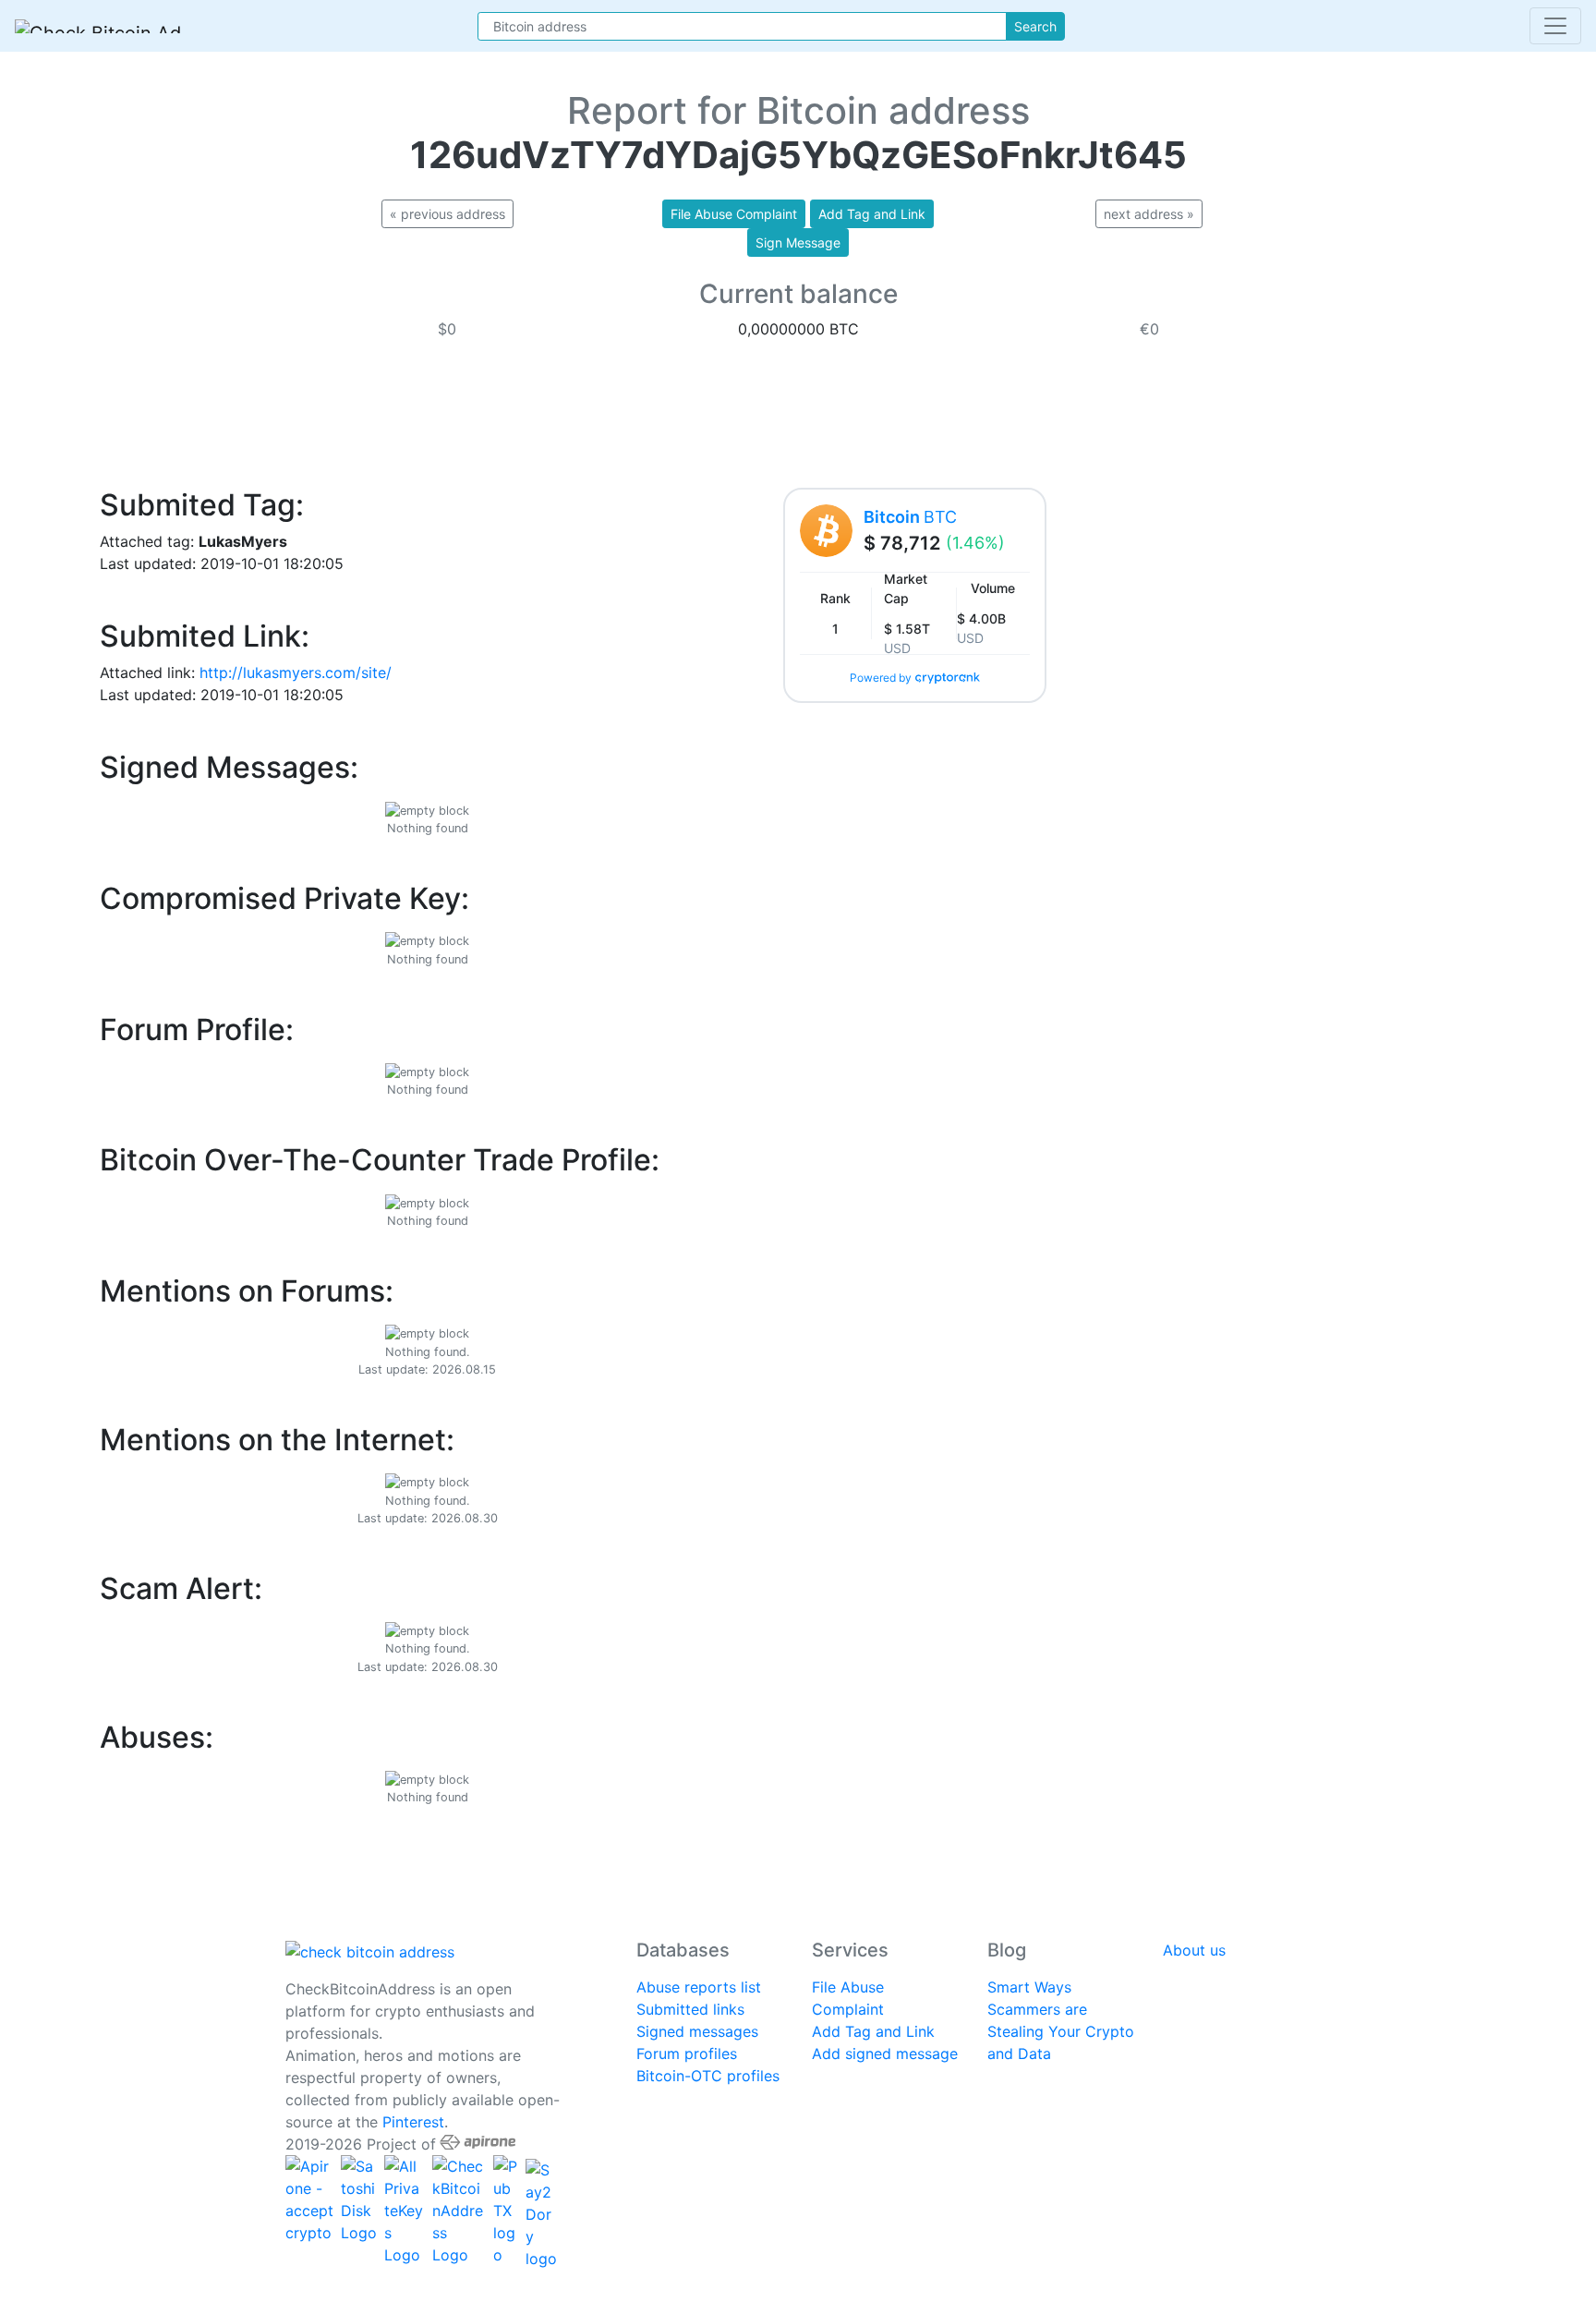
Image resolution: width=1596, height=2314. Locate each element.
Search (1035, 26)
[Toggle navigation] (1555, 26)
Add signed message (885, 2054)
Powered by (881, 678)
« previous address (447, 214)
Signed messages (697, 2031)
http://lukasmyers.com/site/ (296, 672)
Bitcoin (910, 517)
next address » (1149, 214)
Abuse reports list (699, 1987)
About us (1194, 1950)
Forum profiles (687, 2054)
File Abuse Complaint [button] (734, 214)
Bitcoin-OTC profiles (708, 2076)
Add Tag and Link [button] (872, 214)
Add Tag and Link (873, 2031)
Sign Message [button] (798, 242)
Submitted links (690, 2009)
